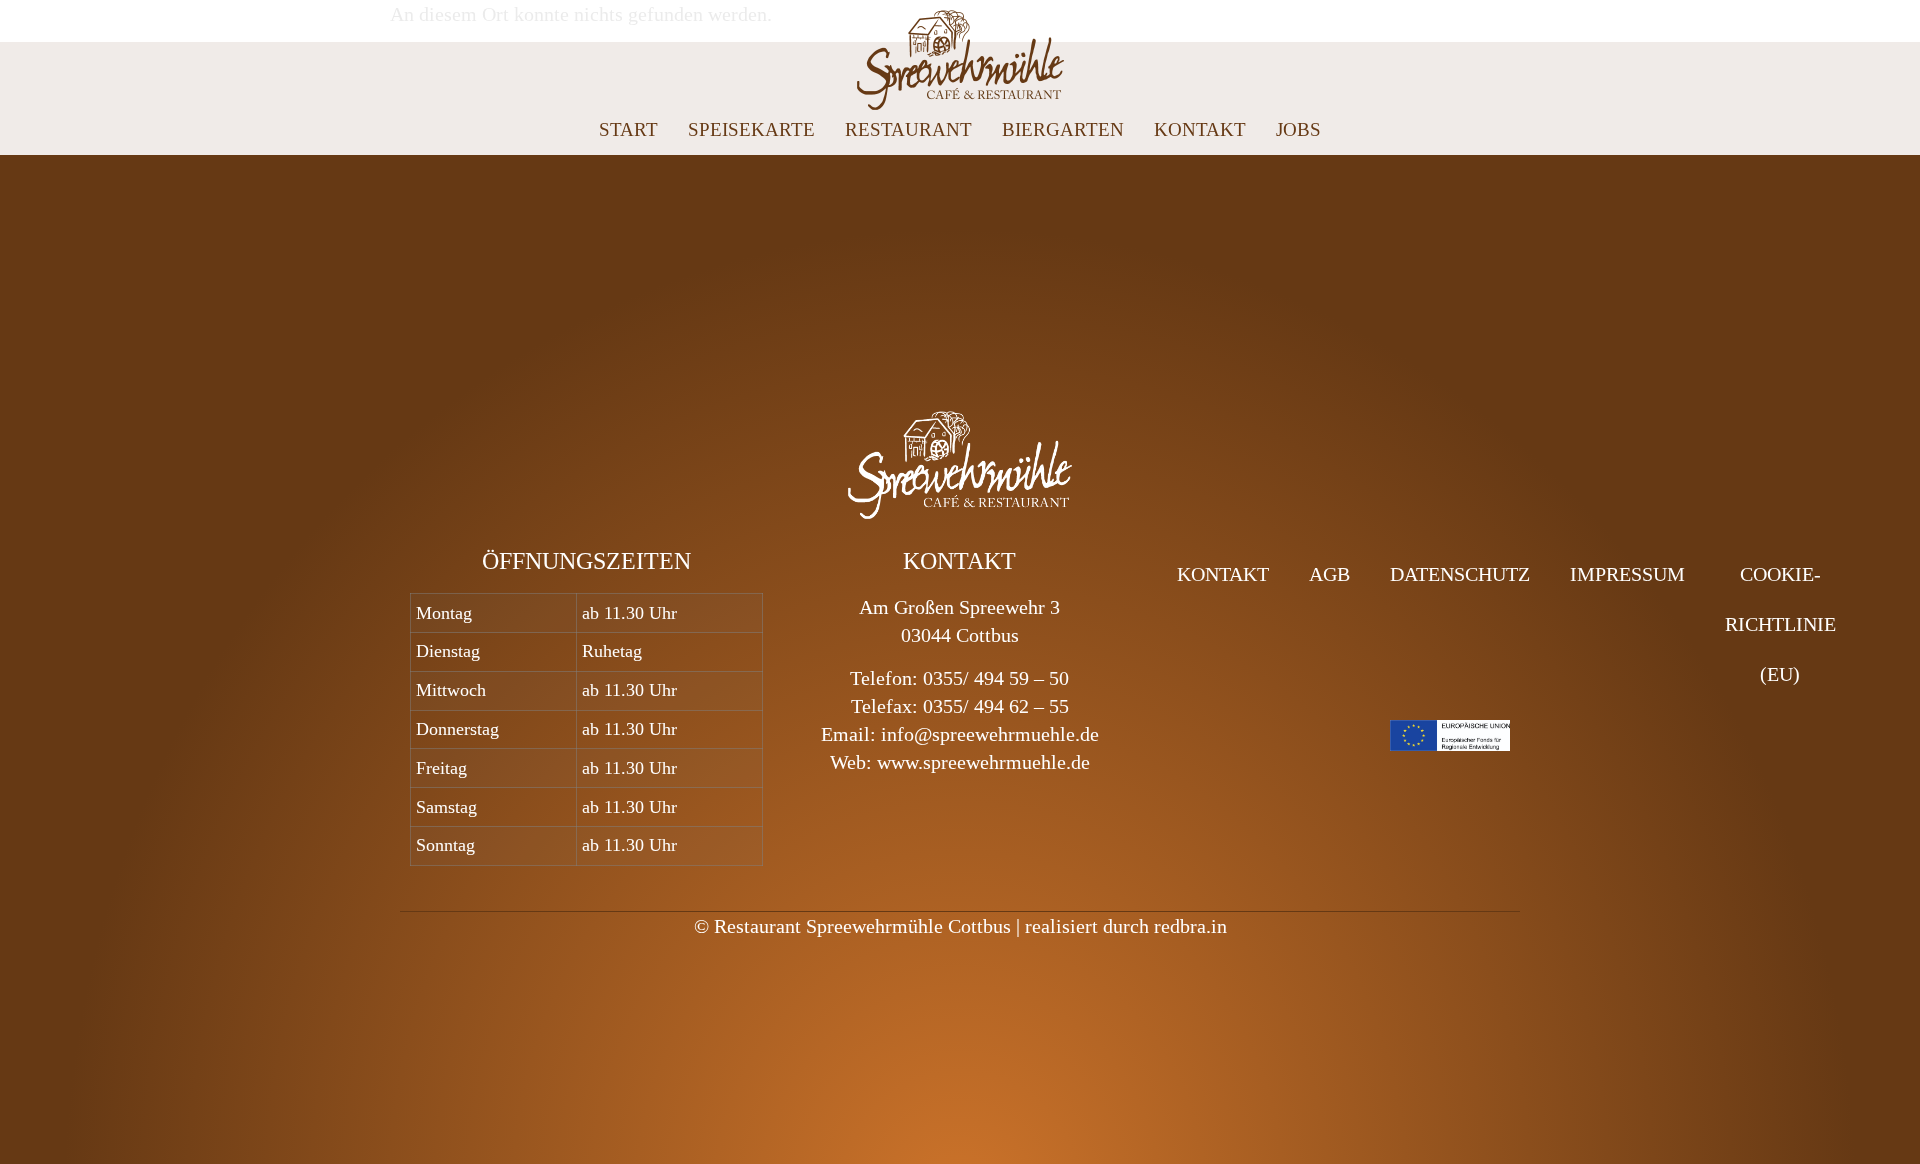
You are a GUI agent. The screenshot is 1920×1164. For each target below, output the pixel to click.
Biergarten (1063, 129)
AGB (1329, 574)
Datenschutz (1460, 574)
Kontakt (1200, 129)
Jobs (1298, 129)
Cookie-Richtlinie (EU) (1780, 624)
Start (628, 129)
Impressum (1627, 574)
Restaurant (908, 129)
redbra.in (1190, 926)
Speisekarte (751, 129)
